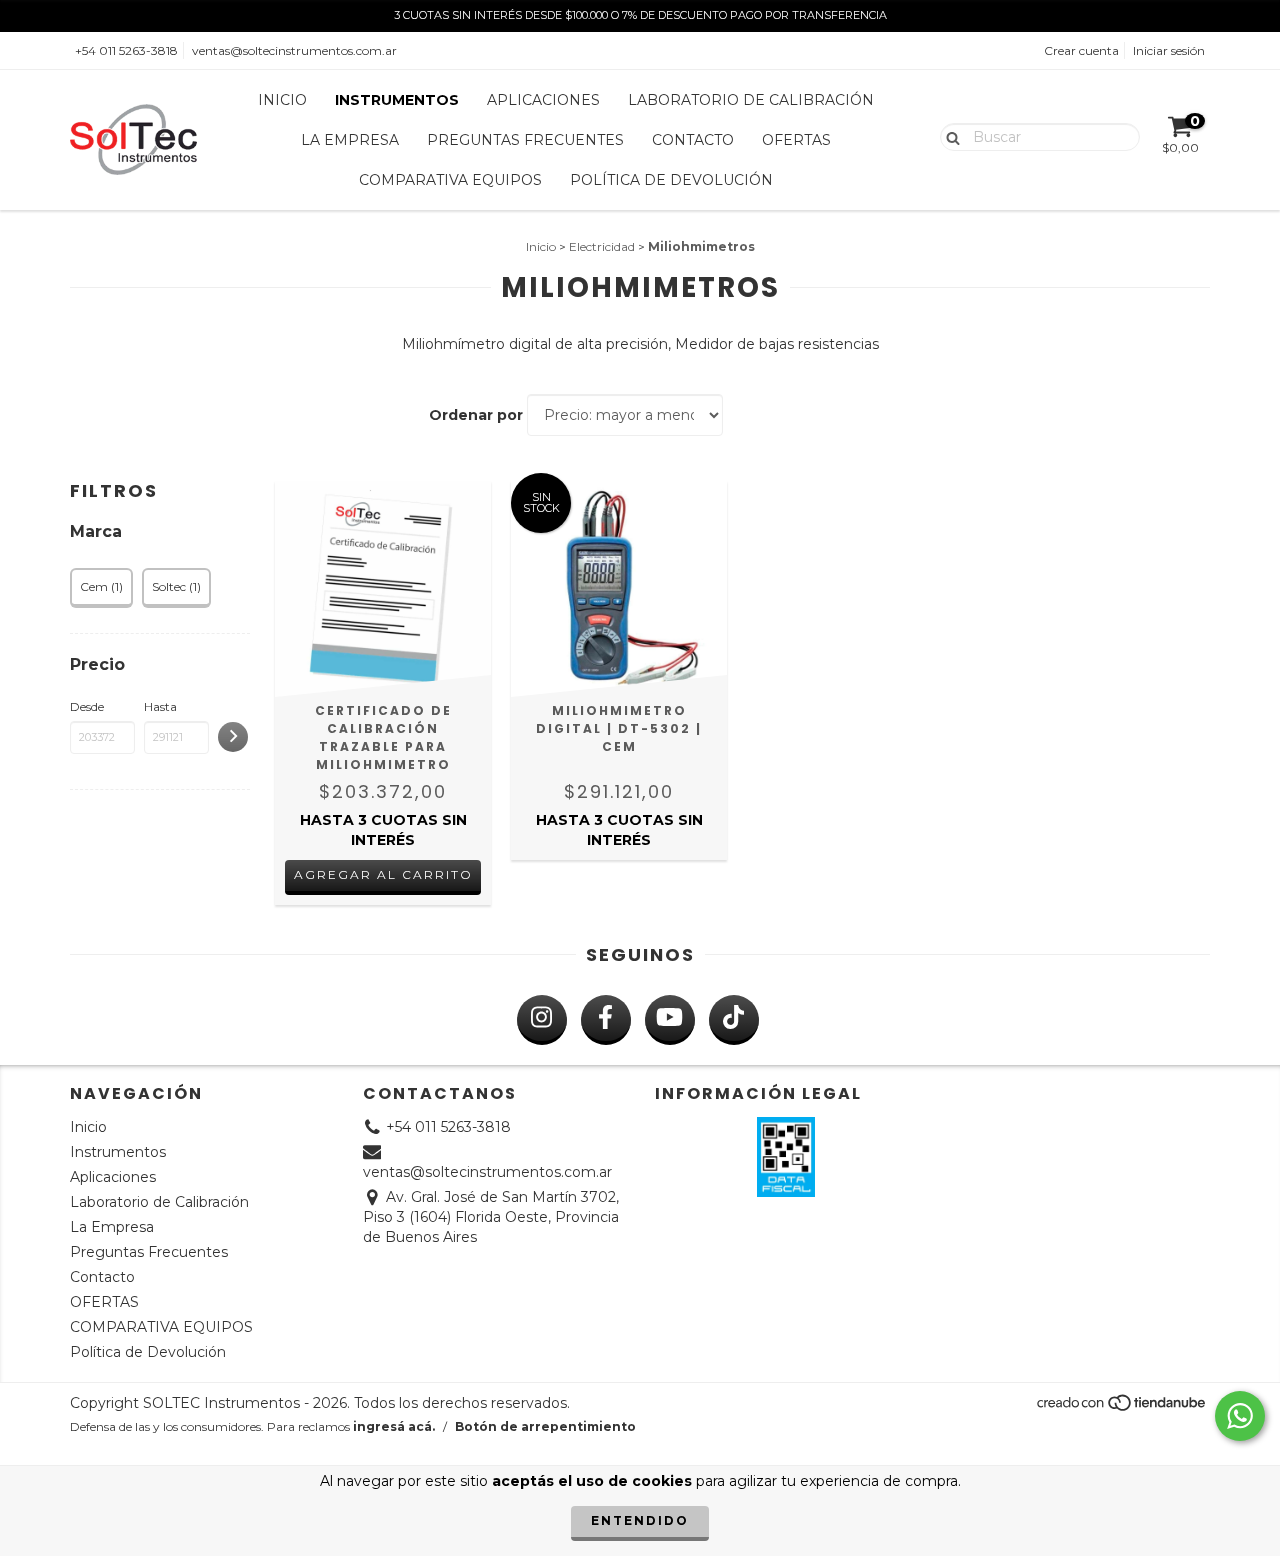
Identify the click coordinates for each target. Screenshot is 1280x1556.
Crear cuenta (1081, 50)
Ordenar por (476, 415)
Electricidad (602, 246)
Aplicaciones (543, 100)
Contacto (693, 140)
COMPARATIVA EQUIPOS (450, 180)
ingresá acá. (394, 1426)
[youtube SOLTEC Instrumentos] (670, 1020)
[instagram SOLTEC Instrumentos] (542, 1020)
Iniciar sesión (1169, 50)
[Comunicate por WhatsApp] (1240, 1416)
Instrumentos (397, 100)
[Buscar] (948, 136)
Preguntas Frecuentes (525, 140)
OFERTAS (796, 140)
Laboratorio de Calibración (751, 100)
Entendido (640, 1520)
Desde (87, 706)
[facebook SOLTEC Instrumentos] (606, 1020)
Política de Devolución (671, 180)
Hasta (160, 706)
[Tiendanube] (1122, 1408)
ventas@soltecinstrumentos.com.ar (294, 50)
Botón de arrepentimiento (545, 1426)
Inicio (282, 100)
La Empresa (350, 140)
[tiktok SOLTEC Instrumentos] (734, 1020)
